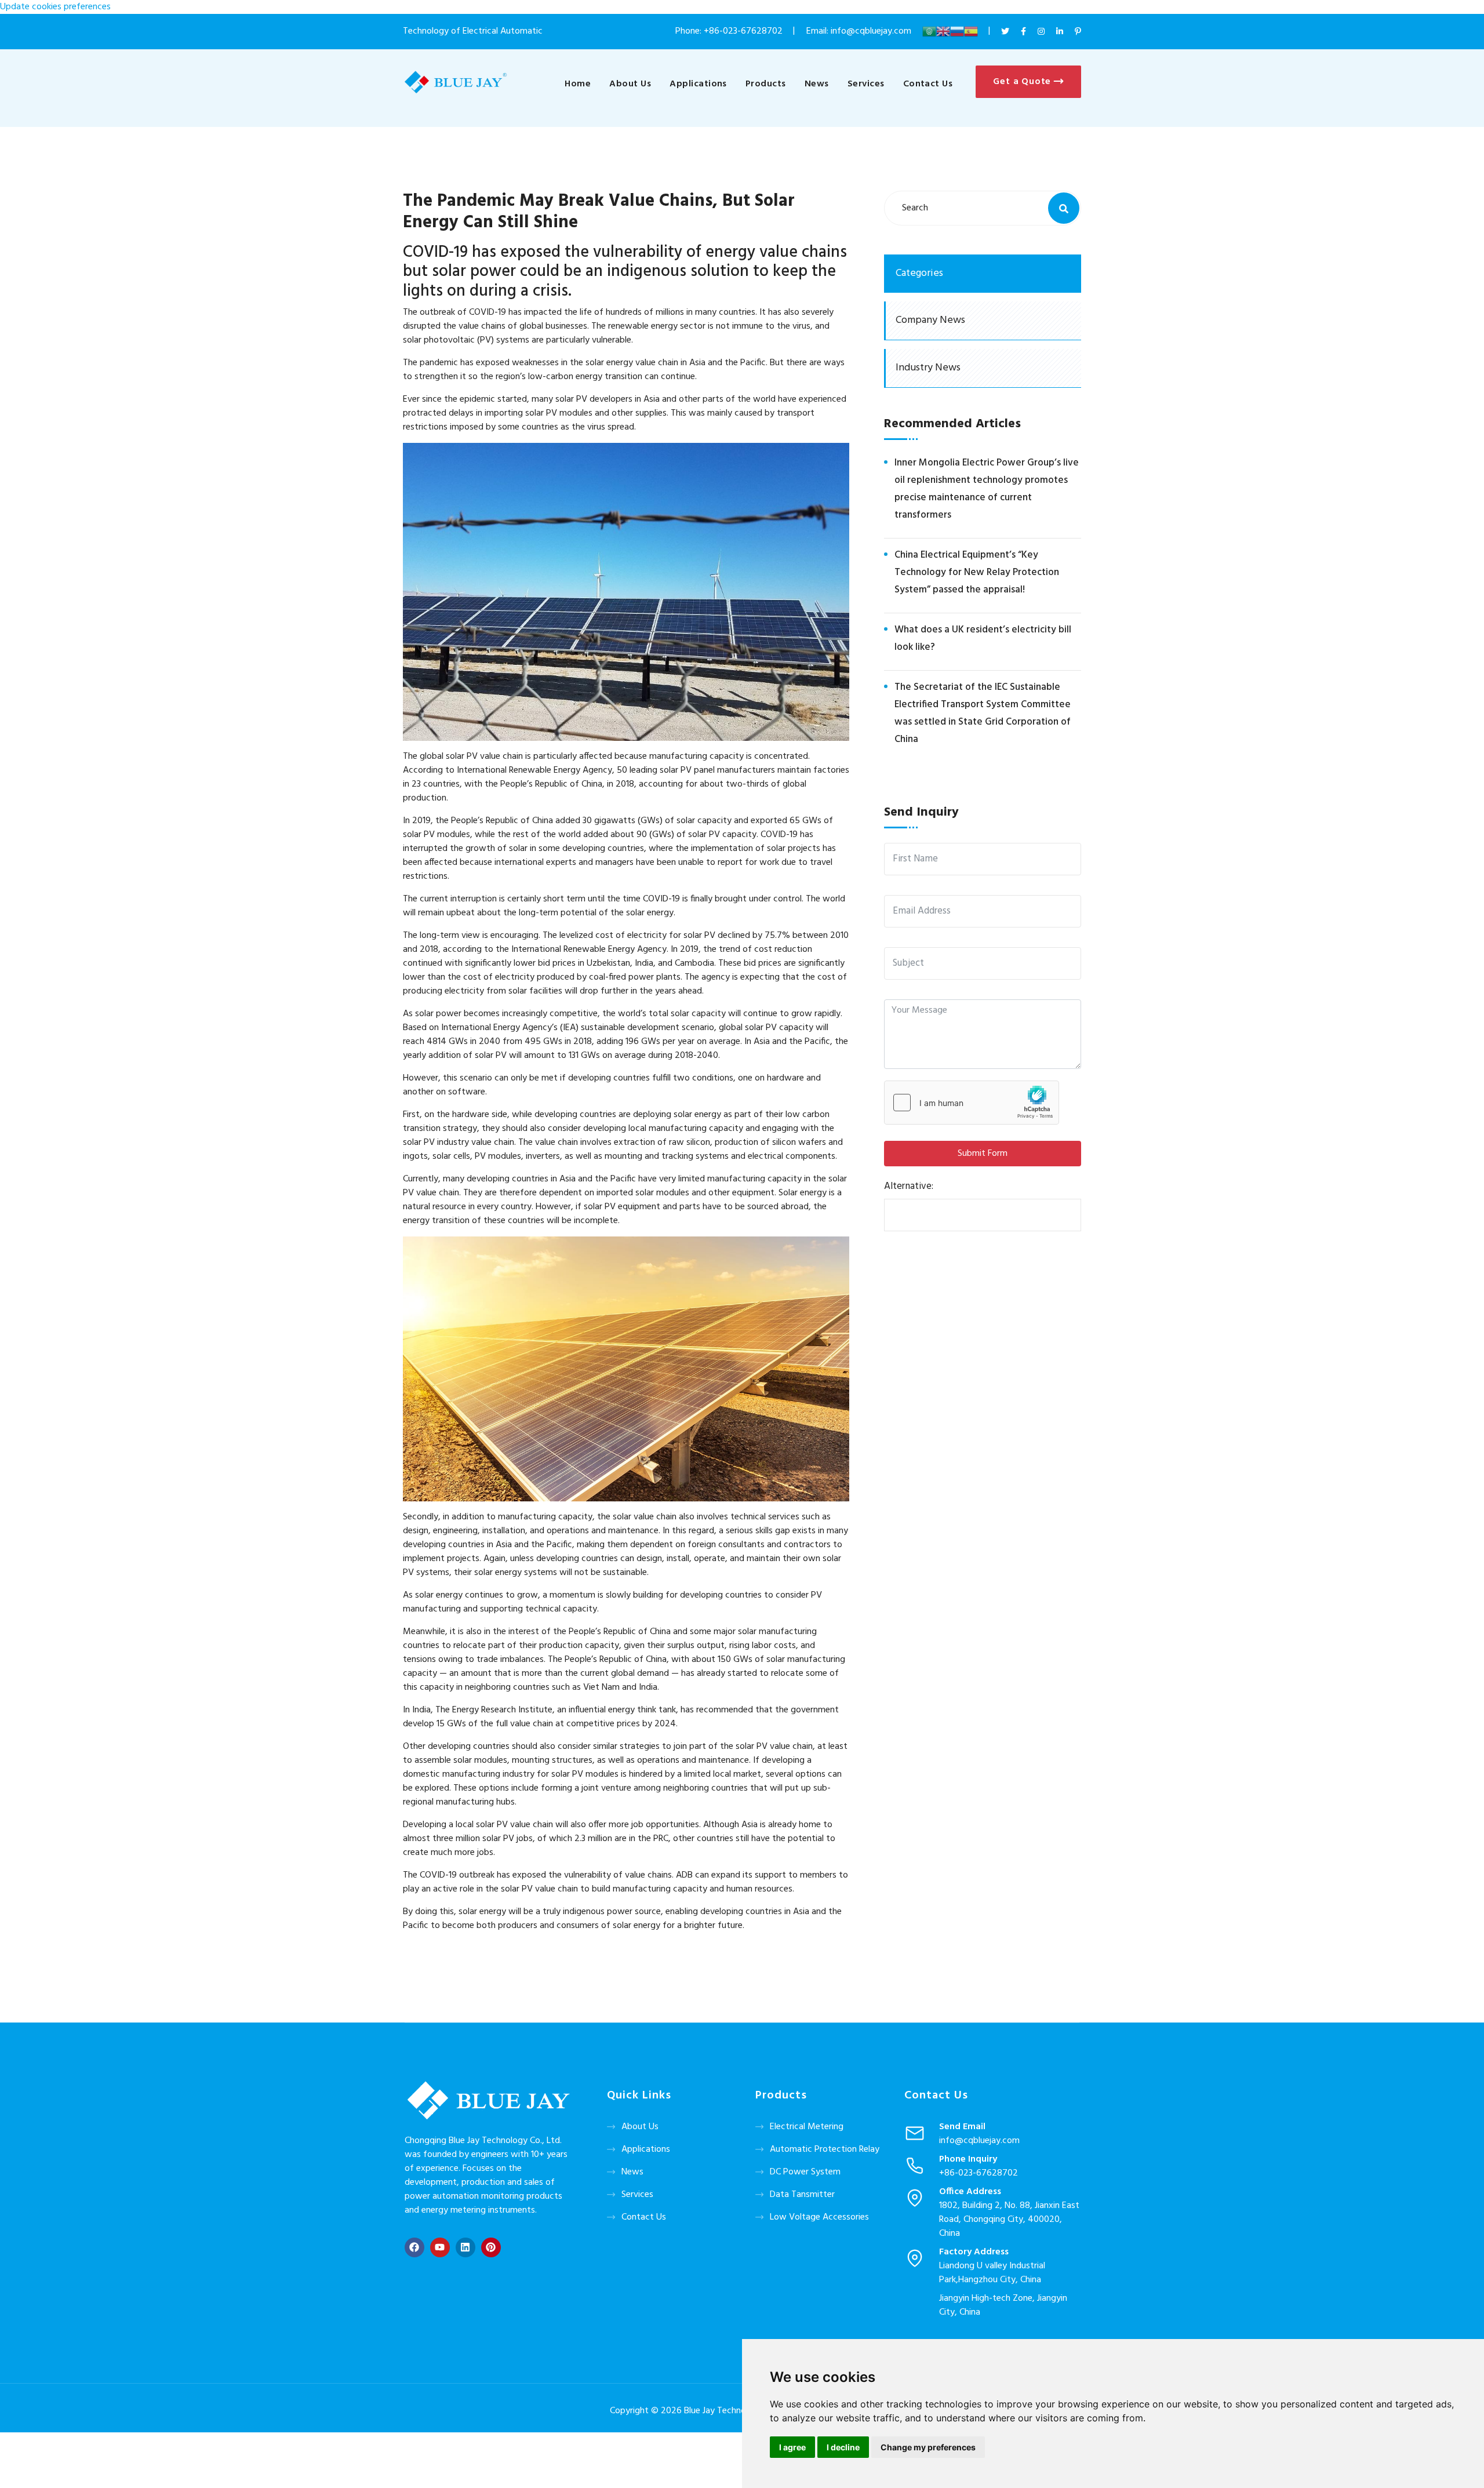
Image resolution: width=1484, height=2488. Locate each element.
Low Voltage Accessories (819, 2217)
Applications (698, 84)
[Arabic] (929, 31)
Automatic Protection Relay (825, 2149)
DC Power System (805, 2172)
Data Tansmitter (802, 2195)
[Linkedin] (465, 2247)
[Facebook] (414, 2247)
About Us (630, 84)
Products (766, 84)
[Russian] (957, 31)
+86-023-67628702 (743, 31)
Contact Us (928, 84)
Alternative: (909, 1186)
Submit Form (983, 1154)
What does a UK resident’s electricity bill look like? (983, 639)
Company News (930, 320)
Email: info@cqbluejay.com (860, 31)
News (817, 84)
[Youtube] (440, 2247)
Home (578, 84)
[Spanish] (971, 31)
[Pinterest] (491, 2247)
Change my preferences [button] (928, 2447)
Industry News (928, 368)
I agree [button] (792, 2447)
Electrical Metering (807, 2127)
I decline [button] (843, 2447)
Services (866, 84)
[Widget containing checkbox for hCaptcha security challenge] (972, 1103)
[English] (943, 31)
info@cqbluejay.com (979, 2141)
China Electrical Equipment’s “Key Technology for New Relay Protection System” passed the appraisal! (977, 572)
